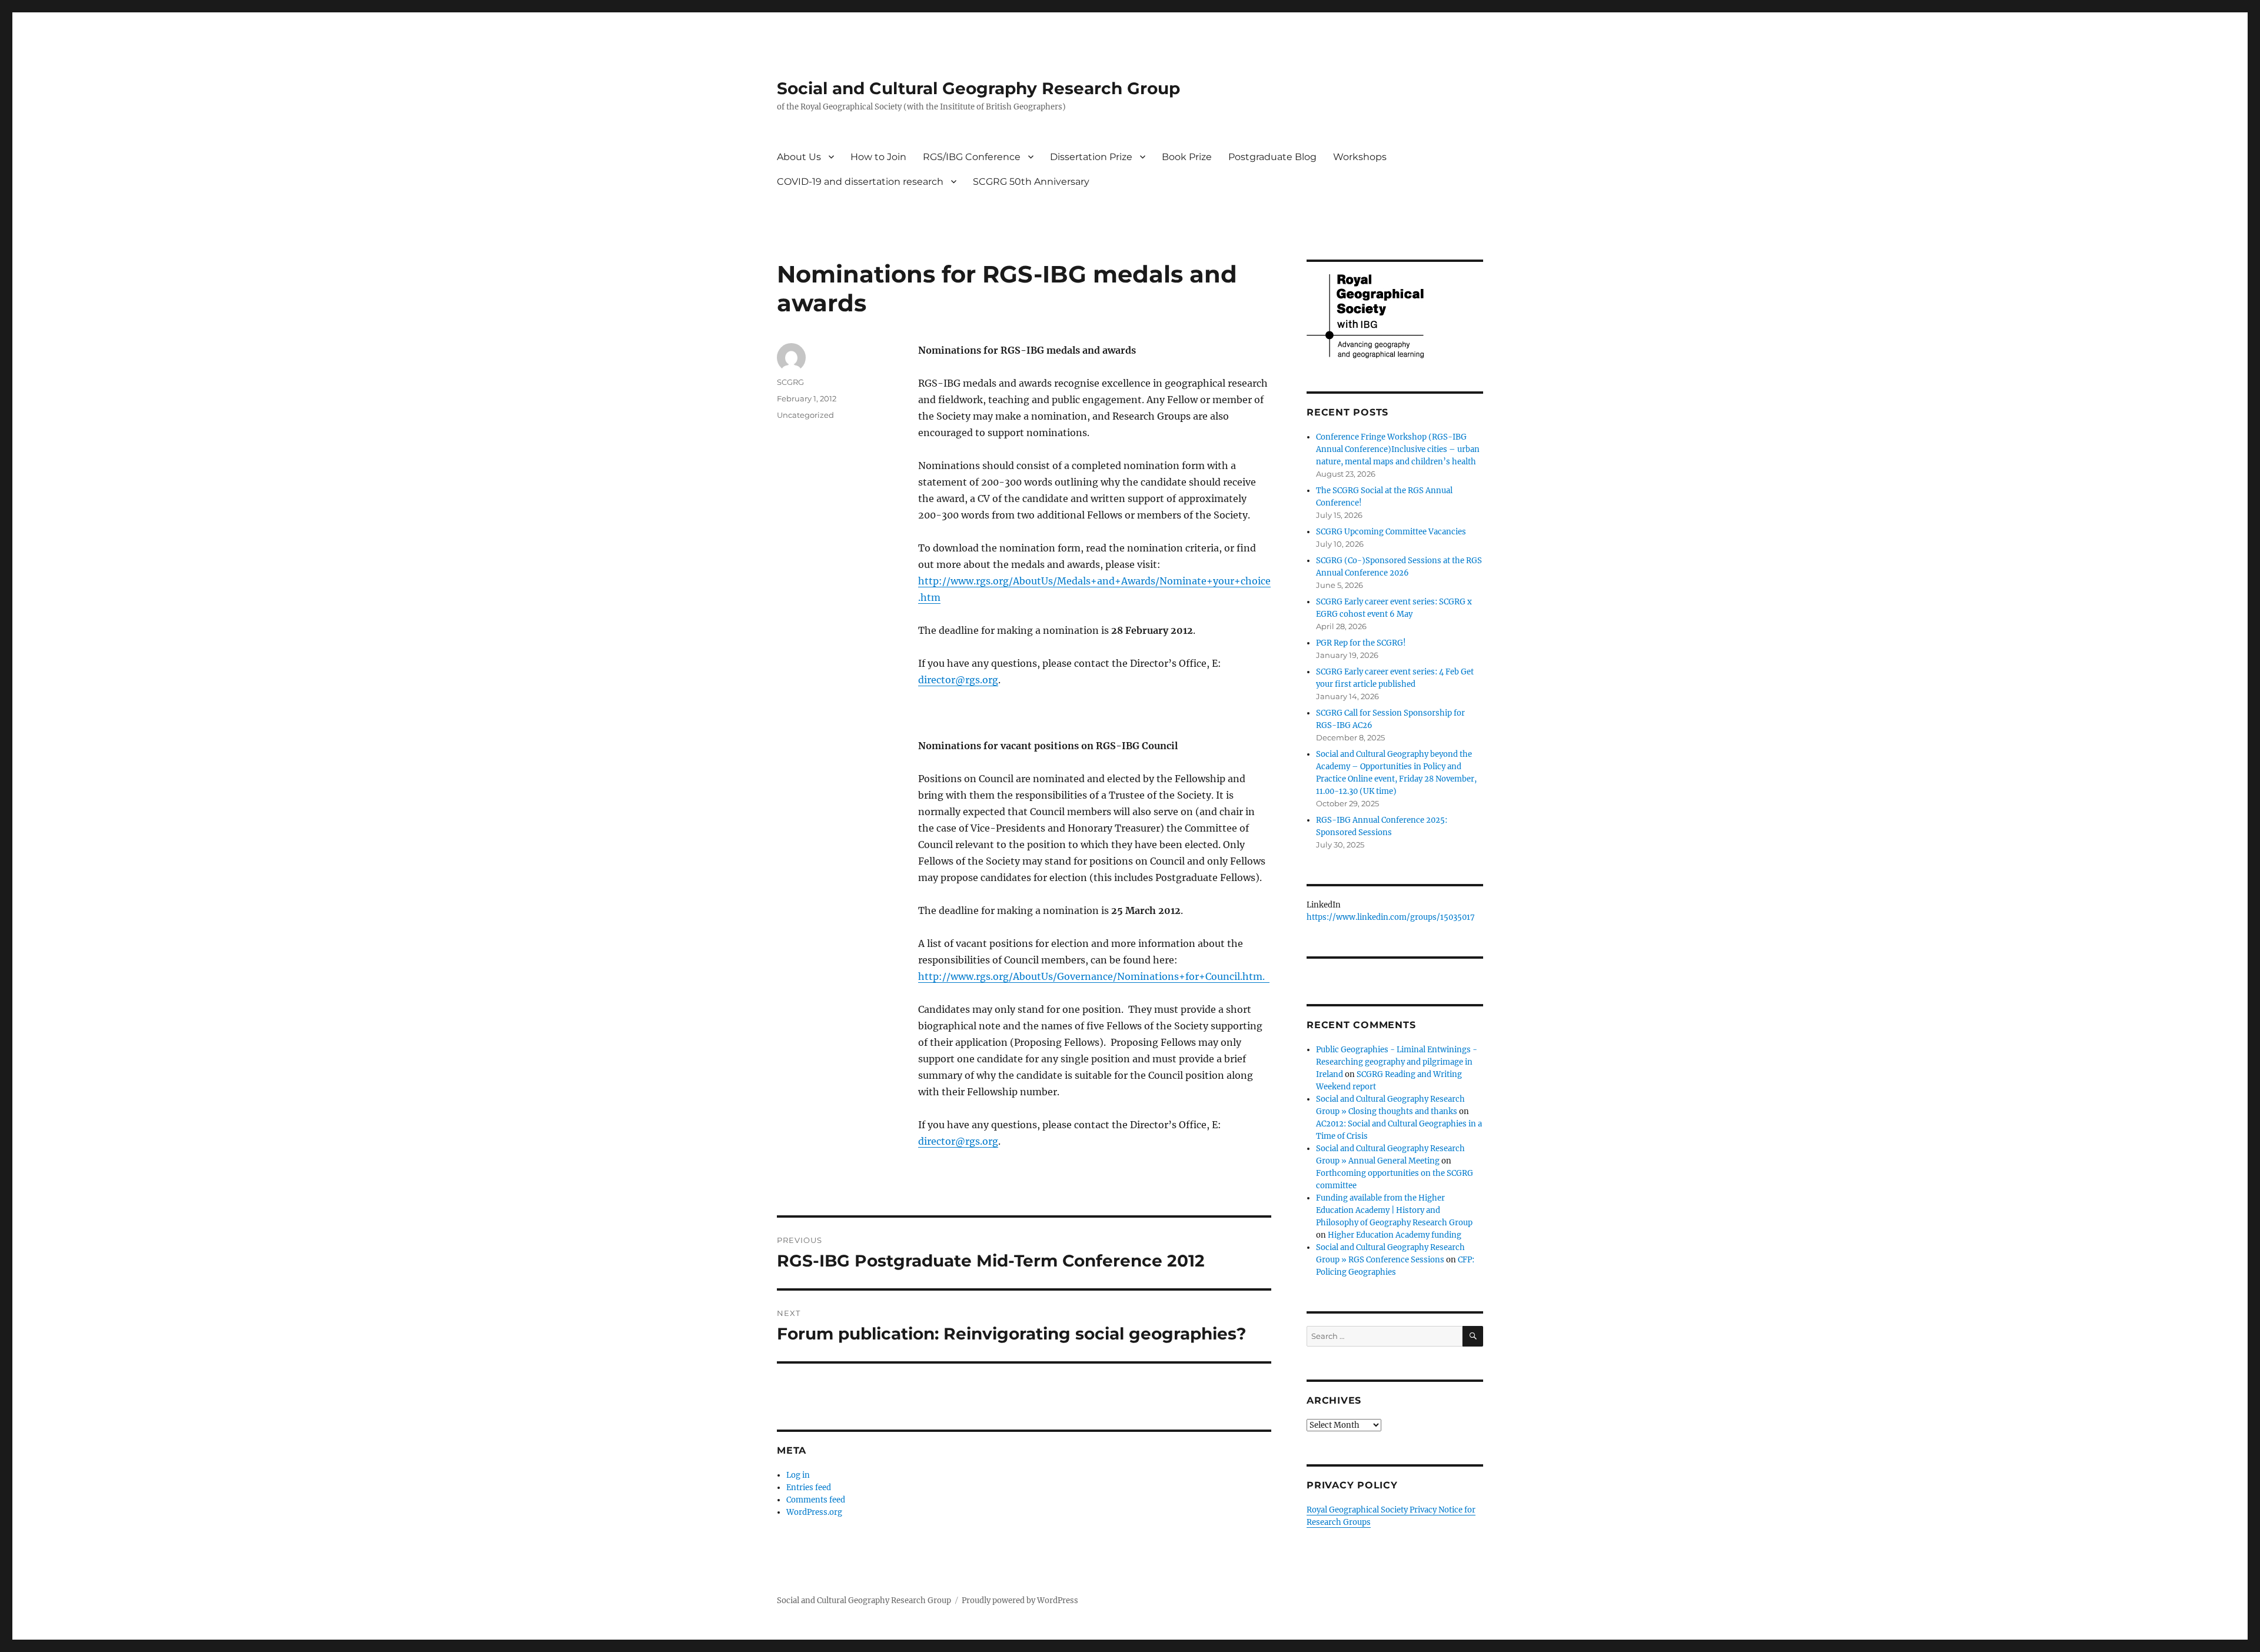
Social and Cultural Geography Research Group (978, 88)
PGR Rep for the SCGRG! (1361, 643)
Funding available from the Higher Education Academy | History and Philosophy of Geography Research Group (1394, 1210)
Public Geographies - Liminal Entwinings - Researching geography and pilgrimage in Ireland (1397, 1062)
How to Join (878, 157)
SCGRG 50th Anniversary (1031, 182)
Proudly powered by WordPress (1020, 1601)
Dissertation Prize (1091, 157)
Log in (798, 1475)
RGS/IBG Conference (972, 157)
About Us (799, 157)
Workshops (1360, 157)
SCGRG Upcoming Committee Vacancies (1391, 532)
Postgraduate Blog (1272, 157)
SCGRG (790, 382)
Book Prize (1187, 157)
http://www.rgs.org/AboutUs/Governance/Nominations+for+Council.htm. (1094, 976)
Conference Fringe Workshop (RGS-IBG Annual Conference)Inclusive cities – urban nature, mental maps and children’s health (1398, 449)
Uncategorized (805, 415)
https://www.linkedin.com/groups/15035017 (1391, 917)
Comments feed (816, 1500)
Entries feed (809, 1488)
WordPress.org (814, 1512)
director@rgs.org (958, 680)
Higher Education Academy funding (1395, 1235)
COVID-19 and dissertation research (860, 182)
